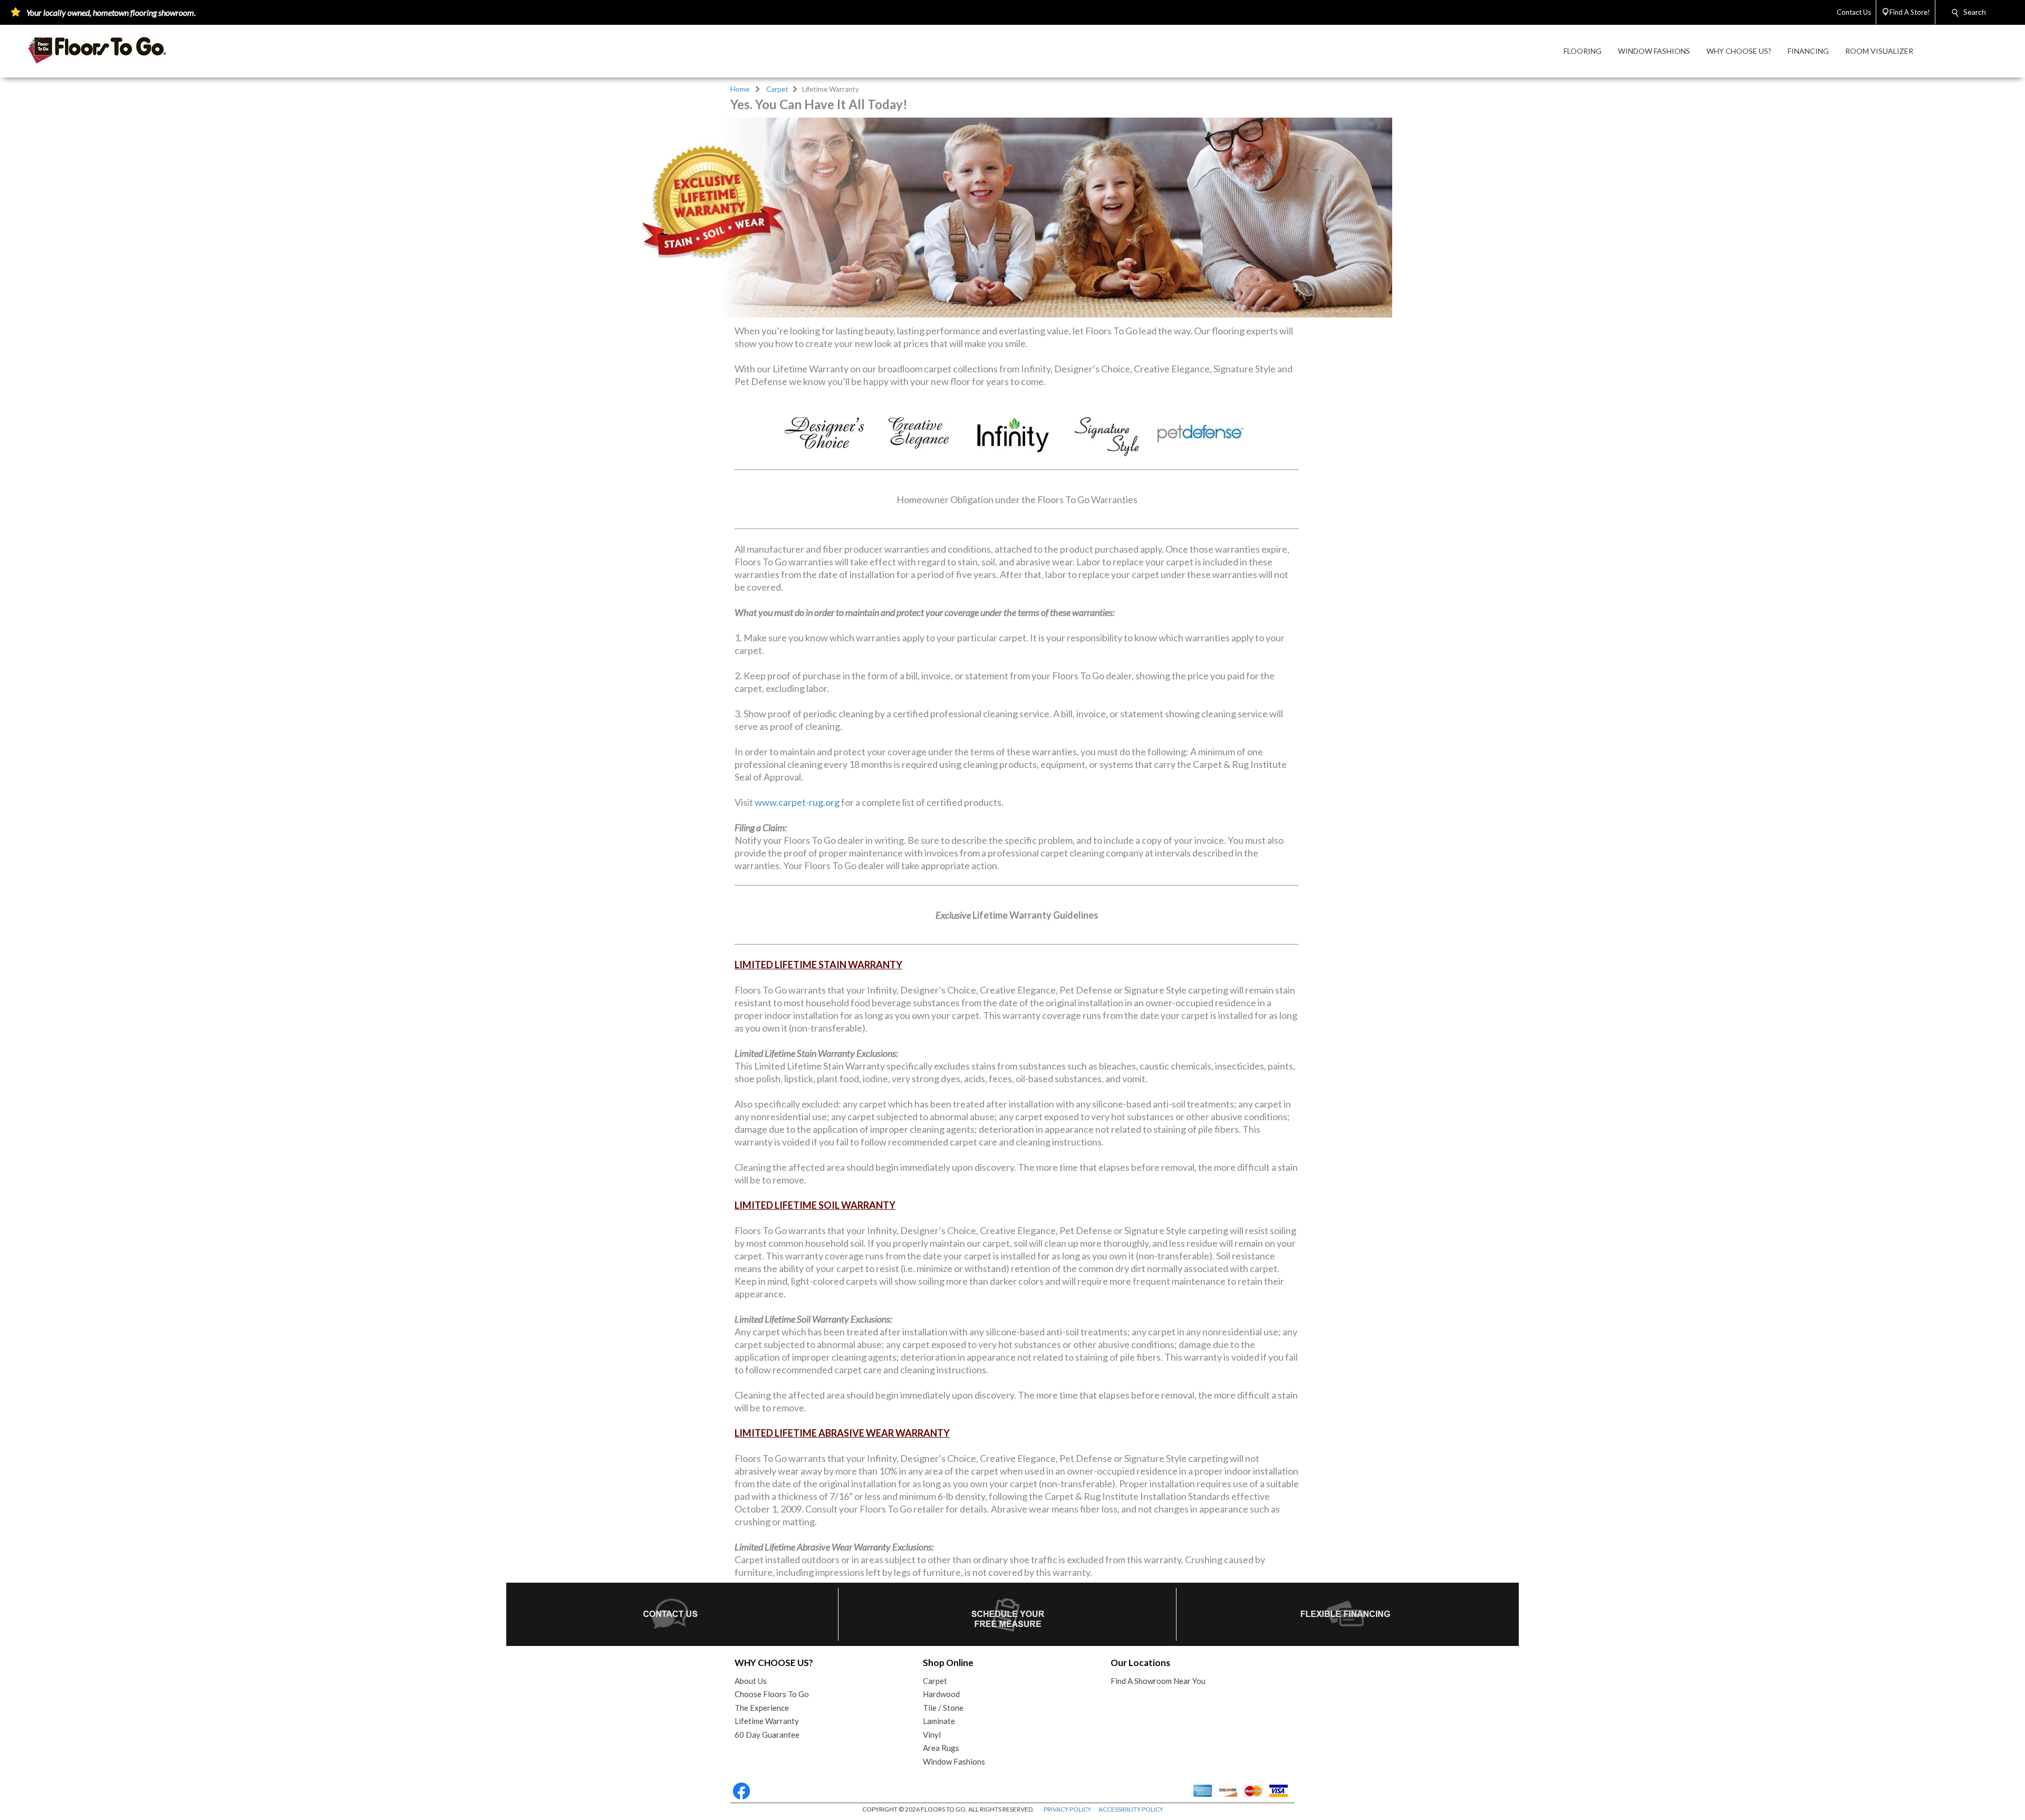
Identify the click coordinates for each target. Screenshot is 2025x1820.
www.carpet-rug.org (797, 802)
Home (740, 89)
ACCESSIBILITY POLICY (1131, 1809)
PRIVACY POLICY (1067, 1809)
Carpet (777, 89)
